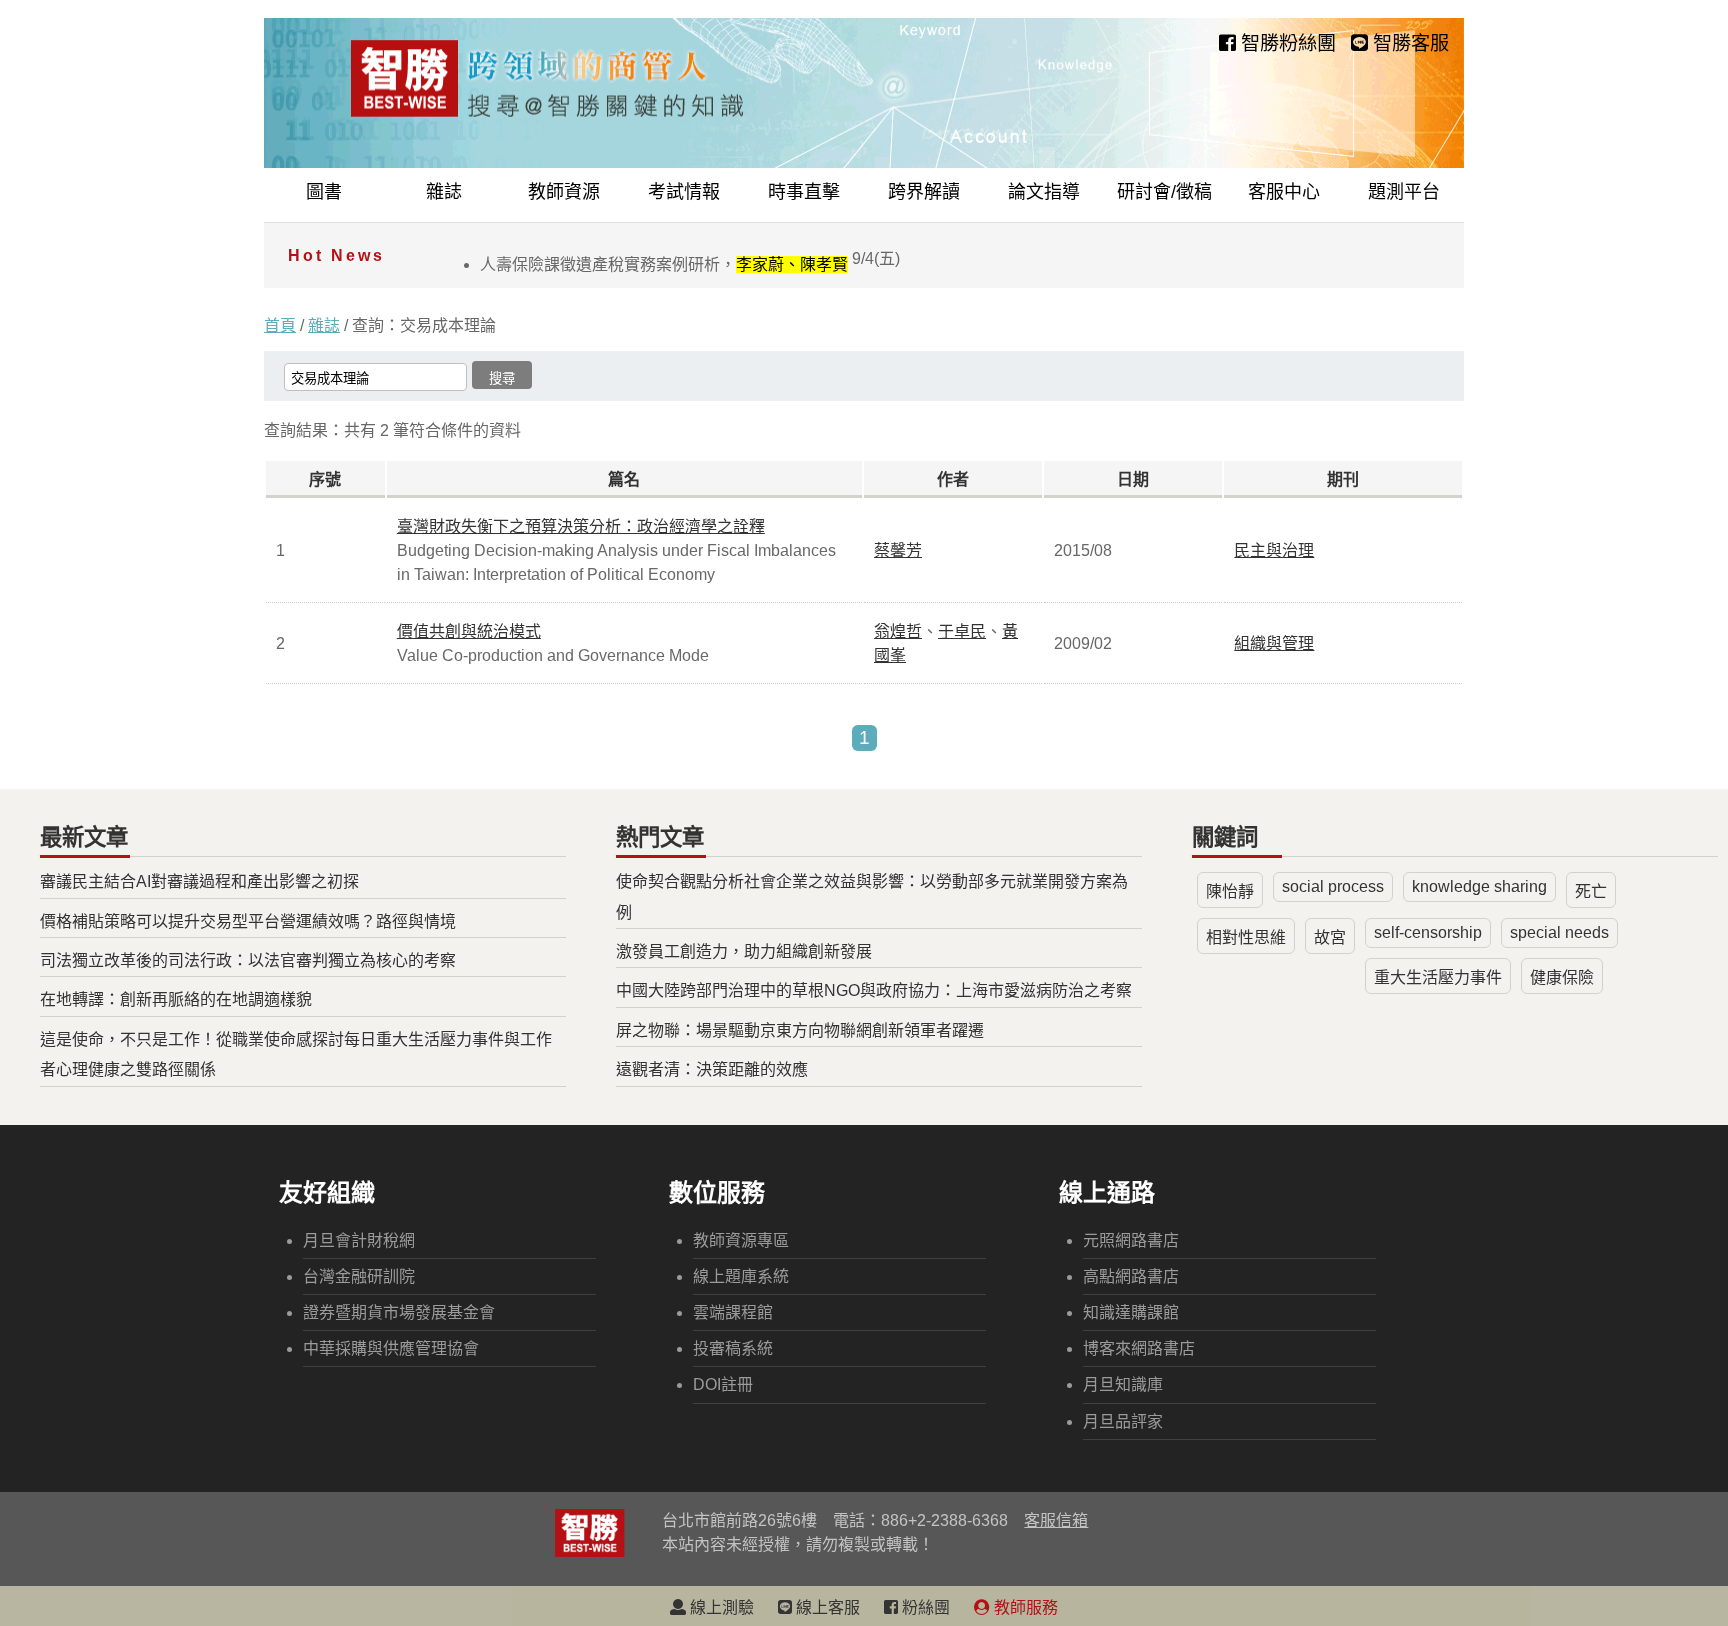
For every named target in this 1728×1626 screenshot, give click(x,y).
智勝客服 (1408, 43)
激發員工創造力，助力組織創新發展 (744, 951)
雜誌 (444, 192)
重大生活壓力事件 (1438, 977)
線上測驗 (720, 1607)
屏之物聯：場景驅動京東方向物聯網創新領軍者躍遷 (800, 1030)
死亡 (1591, 891)
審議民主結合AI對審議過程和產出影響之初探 (199, 881)
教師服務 (1024, 1607)
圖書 (324, 192)
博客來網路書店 (1139, 1348)
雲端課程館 (733, 1312)
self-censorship (1428, 932)
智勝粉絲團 (1286, 43)
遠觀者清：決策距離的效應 (712, 1069)
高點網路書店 (1131, 1276)
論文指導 (1044, 192)
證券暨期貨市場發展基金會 (399, 1312)
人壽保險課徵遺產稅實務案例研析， (690, 264)
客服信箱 (1056, 1520)
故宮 (1330, 937)
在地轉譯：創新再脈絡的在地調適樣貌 (176, 999)
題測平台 (1404, 192)
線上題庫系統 (741, 1276)
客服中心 (1284, 192)
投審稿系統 (733, 1348)
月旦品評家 (1123, 1421)
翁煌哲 (898, 631)
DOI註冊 (723, 1384)
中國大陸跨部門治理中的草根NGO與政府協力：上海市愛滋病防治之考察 (874, 990)
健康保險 (1562, 977)
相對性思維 (1246, 937)
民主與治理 (1274, 550)
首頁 (280, 325)
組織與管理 (1274, 643)
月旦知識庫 (1123, 1384)
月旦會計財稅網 (359, 1240)
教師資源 (564, 192)
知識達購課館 (1131, 1312)
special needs (1559, 932)
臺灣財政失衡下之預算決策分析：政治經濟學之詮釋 (581, 526)
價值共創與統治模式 (469, 631)
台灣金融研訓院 (359, 1276)
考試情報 (684, 192)
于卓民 (962, 631)
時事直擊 (804, 192)
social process (1333, 886)
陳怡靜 (1230, 891)
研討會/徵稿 (1164, 192)
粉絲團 (924, 1607)
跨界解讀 (924, 192)
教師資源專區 (741, 1240)
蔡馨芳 (898, 550)
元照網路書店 (1131, 1240)
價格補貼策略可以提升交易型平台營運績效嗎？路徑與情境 (248, 921)
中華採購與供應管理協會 (391, 1348)
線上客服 (826, 1607)
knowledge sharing (1479, 886)
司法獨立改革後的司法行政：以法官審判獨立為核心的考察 (248, 960)
